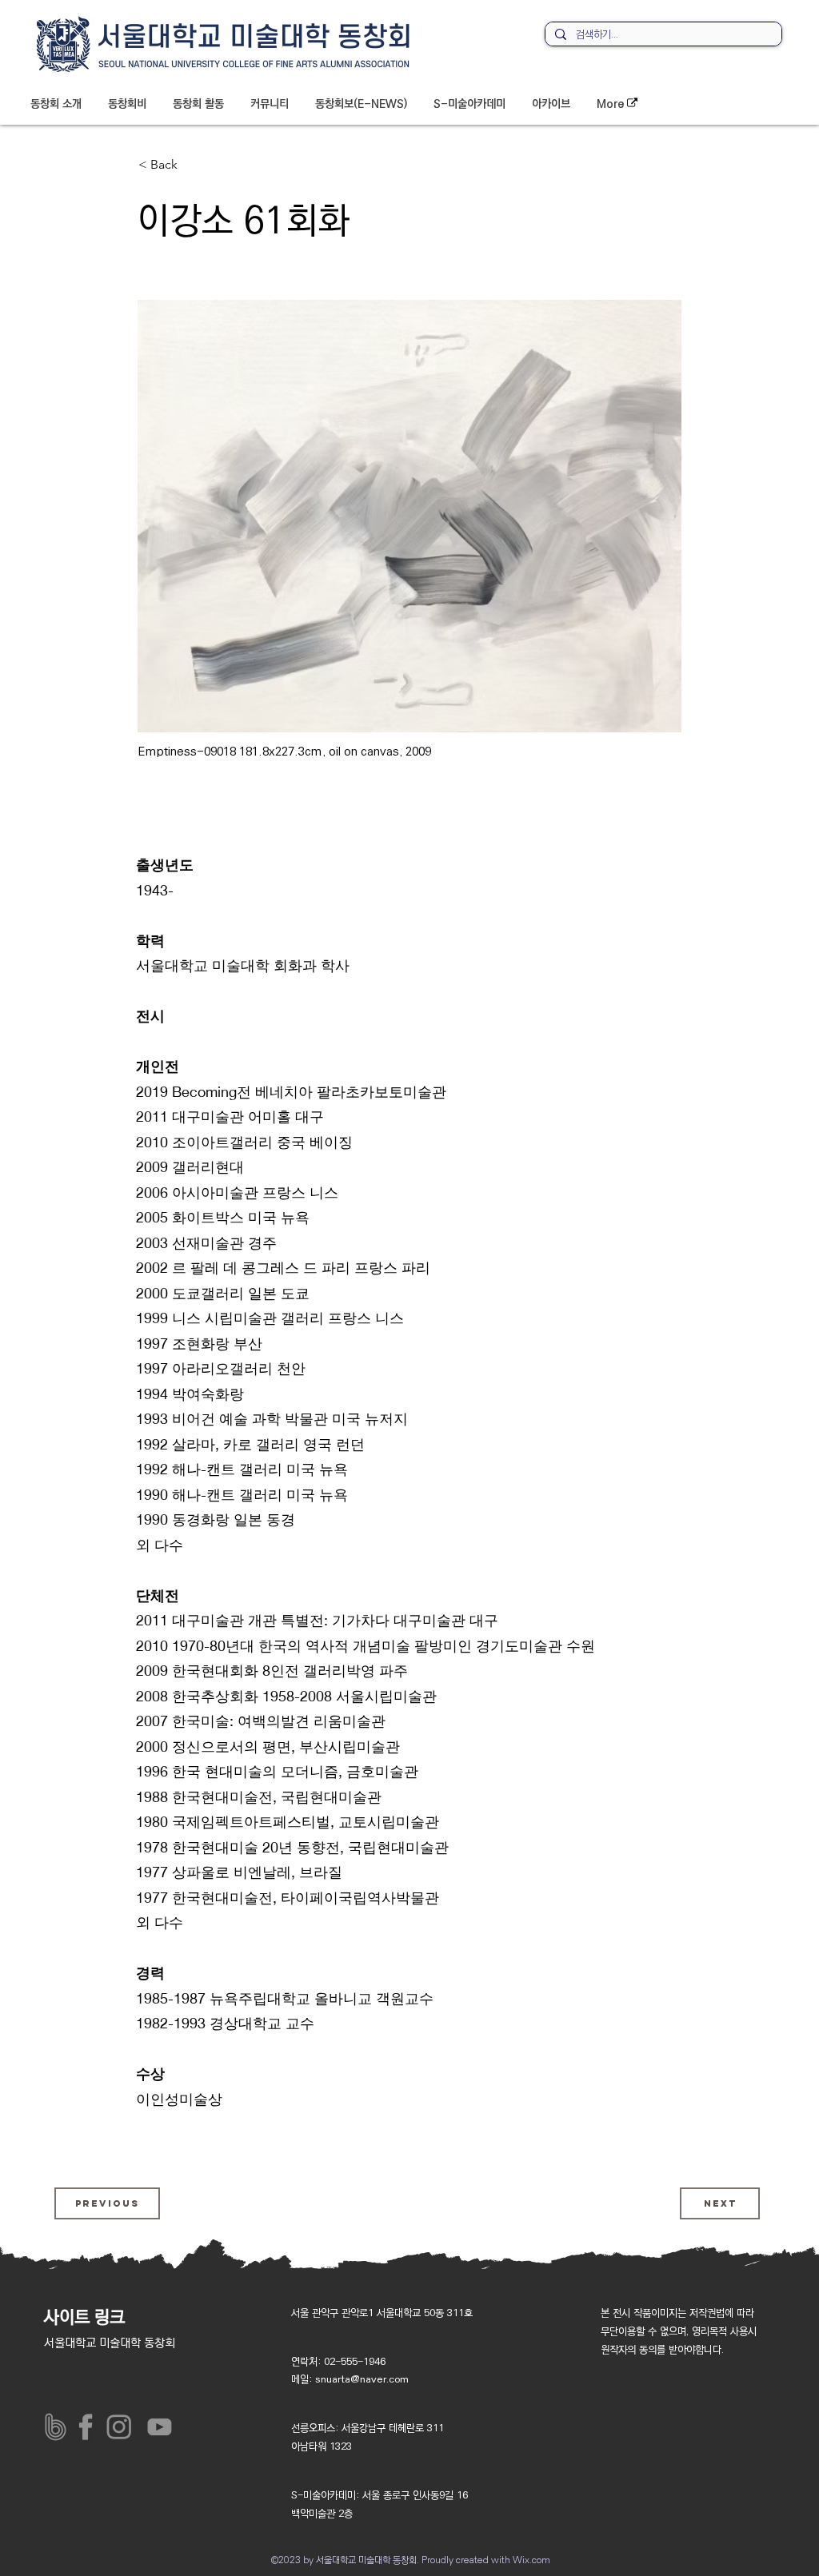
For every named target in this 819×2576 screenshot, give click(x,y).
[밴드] (56, 2427)
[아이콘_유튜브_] (156, 2427)
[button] (56, 104)
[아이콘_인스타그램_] (123, 2427)
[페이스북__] (89, 2427)
